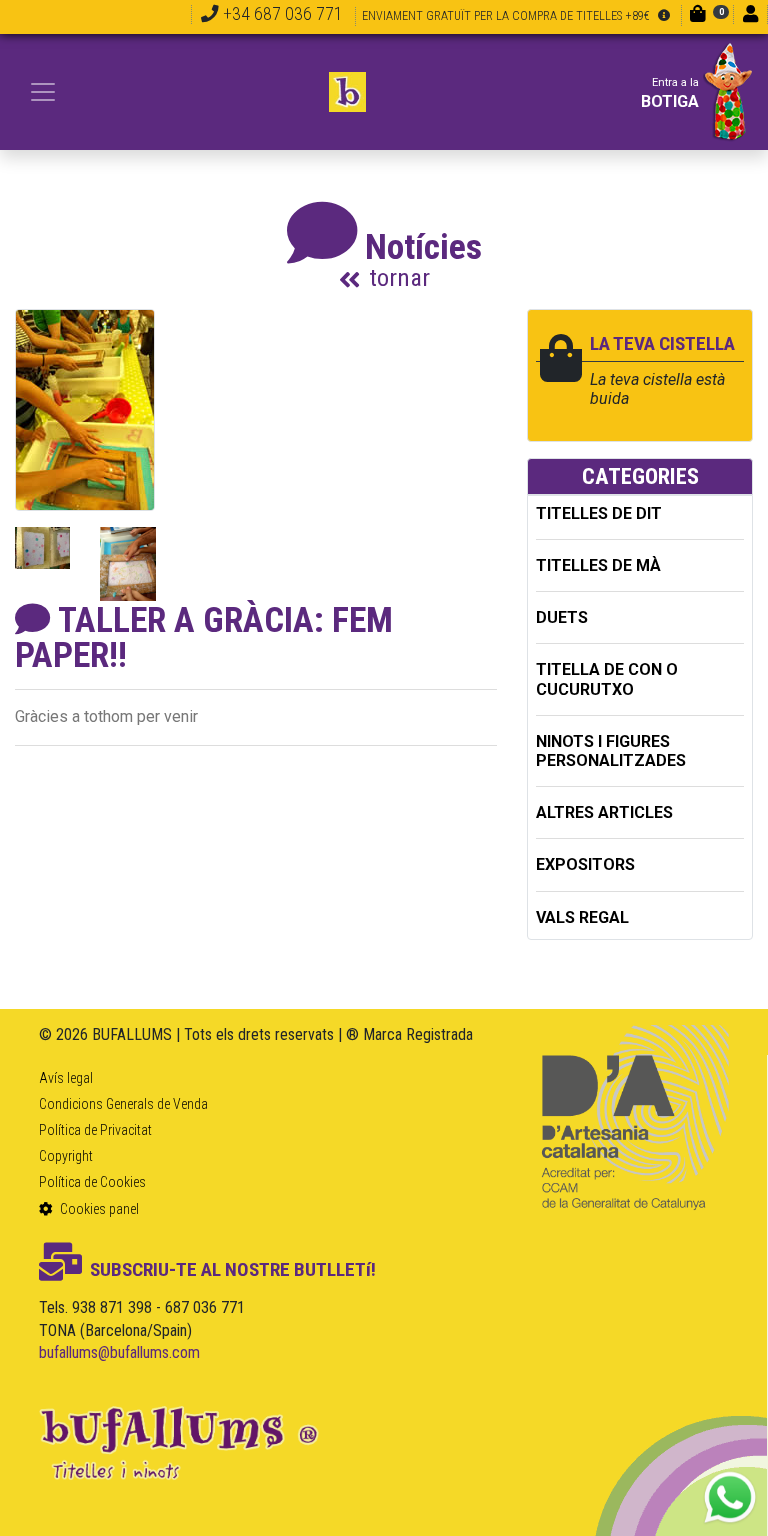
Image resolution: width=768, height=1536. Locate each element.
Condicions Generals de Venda (123, 1104)
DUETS (562, 617)
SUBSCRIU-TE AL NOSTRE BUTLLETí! (233, 1269)
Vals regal (582, 917)
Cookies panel (98, 1209)
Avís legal (66, 1078)
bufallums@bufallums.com (119, 1352)
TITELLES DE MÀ (598, 565)
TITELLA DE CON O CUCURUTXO (607, 679)
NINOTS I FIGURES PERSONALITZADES (611, 751)
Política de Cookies (92, 1182)
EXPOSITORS (585, 864)
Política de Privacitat (95, 1130)
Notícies (423, 259)
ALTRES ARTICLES (604, 812)
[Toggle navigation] (43, 92)
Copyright (66, 1156)
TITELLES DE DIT (599, 513)
